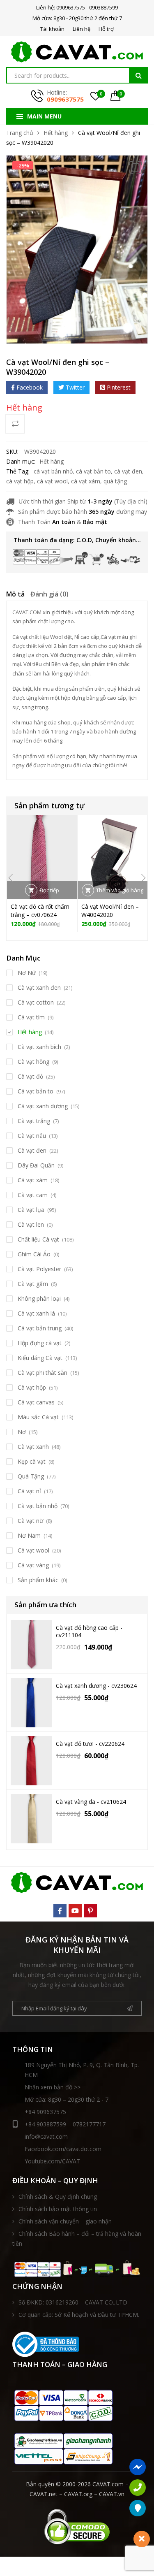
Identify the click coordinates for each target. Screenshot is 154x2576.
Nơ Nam (29, 1535)
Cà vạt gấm (33, 1284)
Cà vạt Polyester (39, 1269)
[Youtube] (75, 1911)
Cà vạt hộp (32, 1387)
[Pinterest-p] (90, 1911)
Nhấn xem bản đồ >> (53, 2087)
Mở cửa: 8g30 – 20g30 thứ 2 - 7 (67, 2099)
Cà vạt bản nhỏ (38, 1506)
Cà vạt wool (33, 1550)
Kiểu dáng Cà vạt (40, 1358)
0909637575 (65, 99)
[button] (136, 167)
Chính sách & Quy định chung (58, 2197)
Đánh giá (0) (49, 594)
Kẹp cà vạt (32, 1461)
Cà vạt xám (33, 1180)
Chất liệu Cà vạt (38, 1239)
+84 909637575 (45, 2112)
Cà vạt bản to (36, 1091)
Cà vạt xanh (33, 1447)
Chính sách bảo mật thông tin (58, 2209)
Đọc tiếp (49, 890)
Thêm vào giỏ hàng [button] (120, 890)
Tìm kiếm (138, 75)
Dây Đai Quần (36, 1165)
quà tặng (115, 481)
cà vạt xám (86, 481)
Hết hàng (56, 133)
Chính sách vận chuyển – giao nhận (65, 2221)
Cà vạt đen (32, 1150)
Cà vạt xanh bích (39, 1047)
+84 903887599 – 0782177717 (65, 2124)
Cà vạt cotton (36, 1002)
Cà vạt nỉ (29, 1491)
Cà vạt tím (31, 1017)
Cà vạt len (31, 1224)
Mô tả (15, 594)
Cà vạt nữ (30, 1521)
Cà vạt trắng (34, 1121)
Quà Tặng (31, 1476)
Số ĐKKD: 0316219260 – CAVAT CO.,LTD (73, 2302)
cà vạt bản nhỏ (53, 471)
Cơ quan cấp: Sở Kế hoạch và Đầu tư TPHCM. (79, 2315)
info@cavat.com (46, 2136)
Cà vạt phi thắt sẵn (43, 1373)
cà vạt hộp (20, 481)
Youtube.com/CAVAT (52, 2161)
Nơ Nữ (27, 973)
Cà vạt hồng (33, 1062)
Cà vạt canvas (36, 1402)
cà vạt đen (128, 471)
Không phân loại (39, 1298)
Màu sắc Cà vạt (38, 1417)
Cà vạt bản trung (40, 1328)
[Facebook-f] (60, 1911)
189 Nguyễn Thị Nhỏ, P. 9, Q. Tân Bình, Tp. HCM (82, 2070)
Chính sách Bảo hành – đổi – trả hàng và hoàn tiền (77, 2238)
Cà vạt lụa (31, 1210)
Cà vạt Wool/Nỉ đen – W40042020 (110, 911)
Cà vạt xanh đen (39, 987)
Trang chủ (20, 133)
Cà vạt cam (33, 1195)
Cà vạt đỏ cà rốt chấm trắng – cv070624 (40, 911)
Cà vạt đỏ (30, 1076)
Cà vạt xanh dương (43, 1106)
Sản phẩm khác (38, 1580)
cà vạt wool (52, 481)
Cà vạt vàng (33, 1565)
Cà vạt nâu (32, 1136)
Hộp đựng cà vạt (40, 1343)
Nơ (22, 1432)
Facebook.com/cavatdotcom (63, 2149)
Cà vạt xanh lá (36, 1313)
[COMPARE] (15, 424)
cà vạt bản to (93, 471)
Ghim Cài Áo (34, 1254)
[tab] (15, 595)
